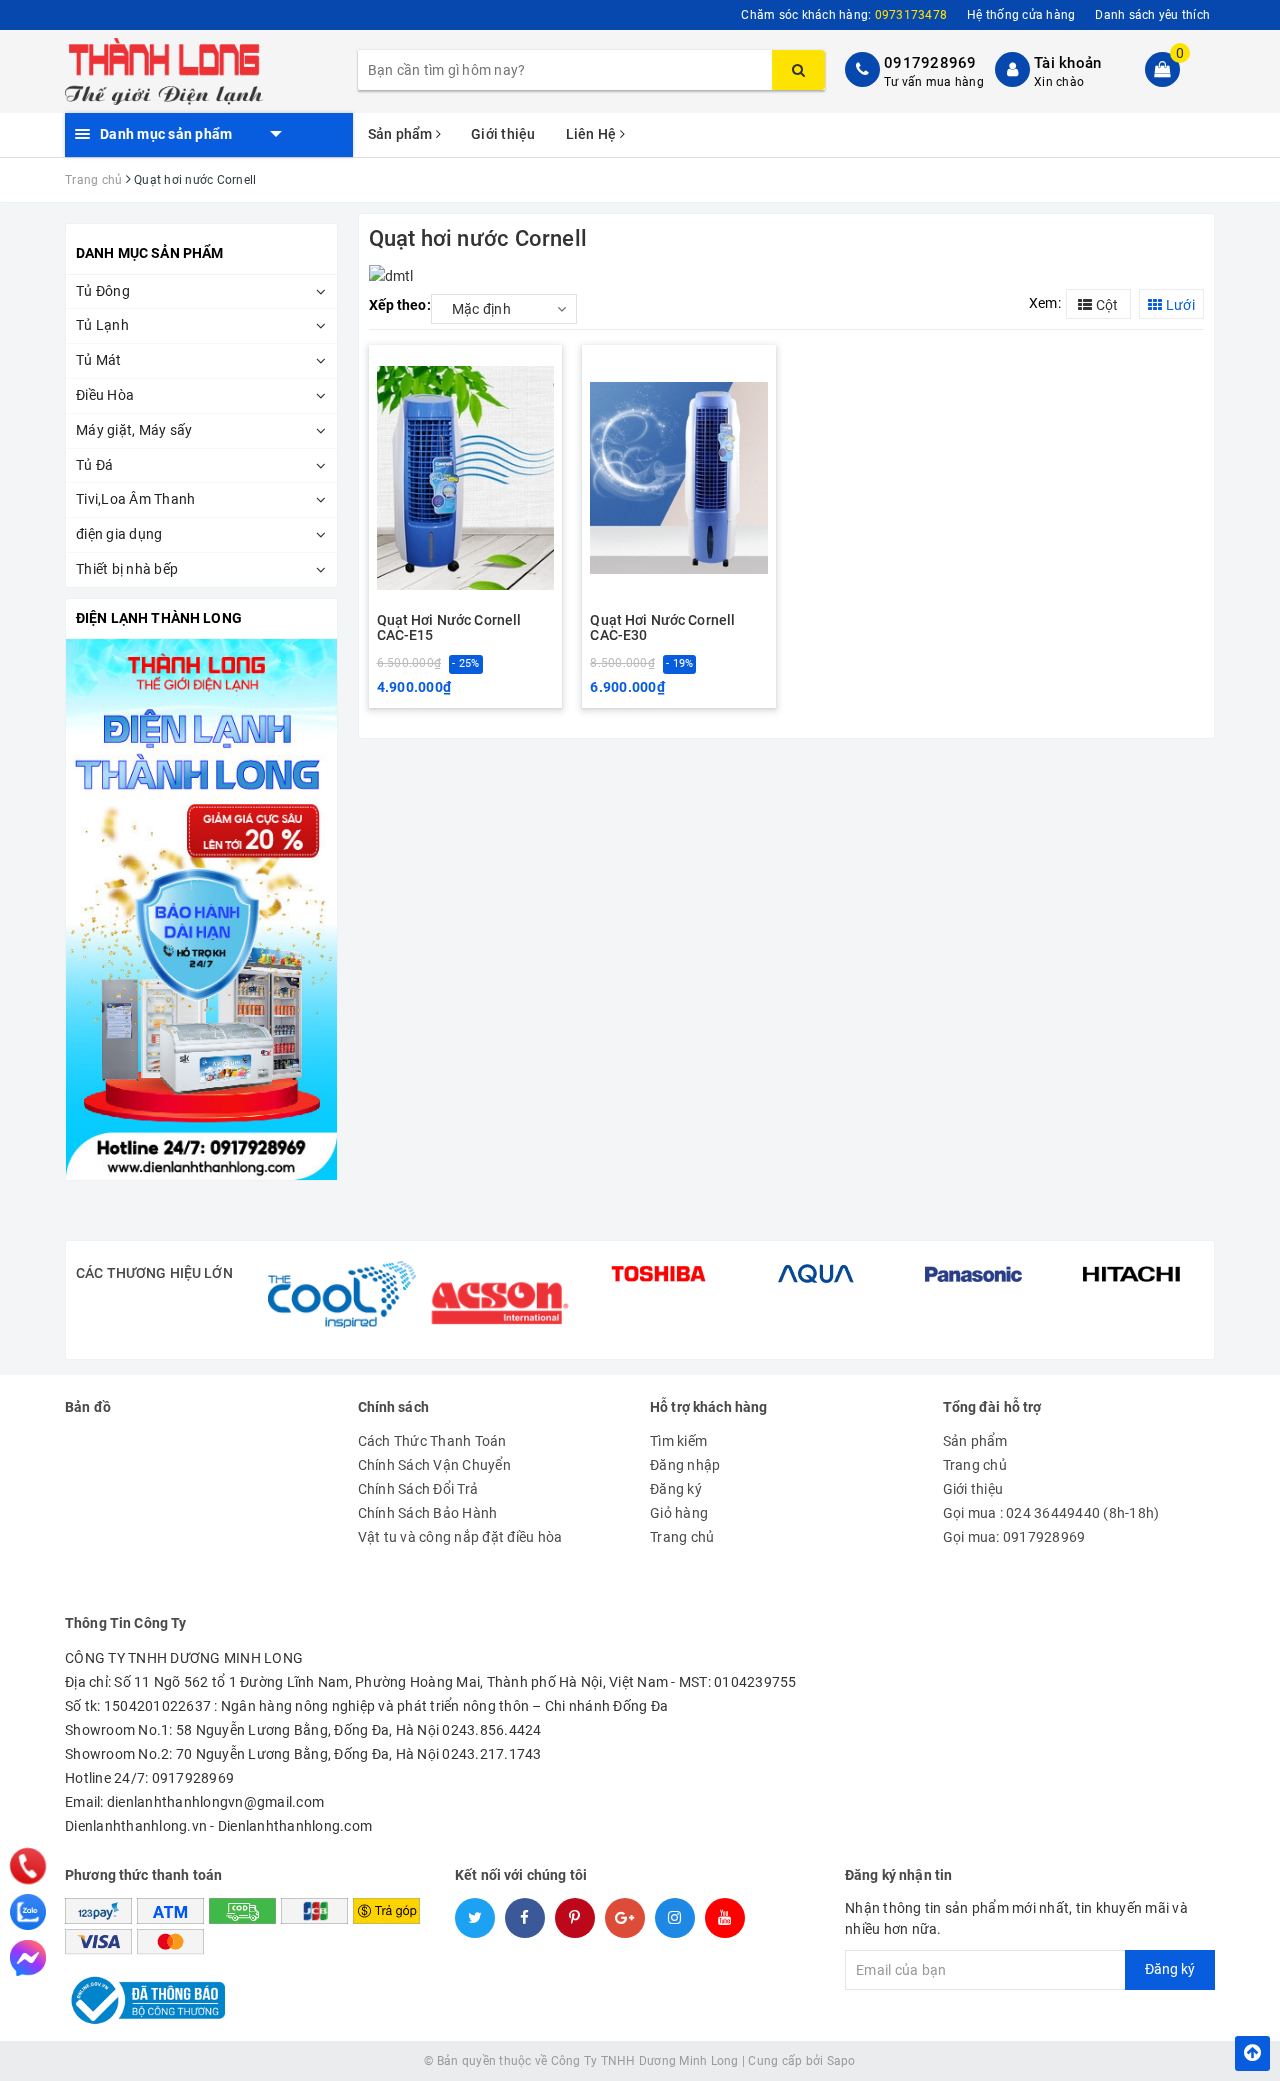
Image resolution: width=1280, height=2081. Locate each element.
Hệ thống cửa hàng (1021, 15)
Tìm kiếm (678, 1441)
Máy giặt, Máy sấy (134, 430)
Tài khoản (1067, 63)
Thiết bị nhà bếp (127, 569)
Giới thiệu (503, 134)
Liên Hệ (593, 134)
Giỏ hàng (679, 1513)
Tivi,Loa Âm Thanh (135, 499)
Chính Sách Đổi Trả (418, 1489)
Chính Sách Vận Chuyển (434, 1465)
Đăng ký (676, 1489)
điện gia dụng (119, 534)
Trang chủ (682, 1537)
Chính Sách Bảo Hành (428, 1513)
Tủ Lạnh (102, 325)
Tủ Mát (99, 360)
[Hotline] (28, 1866)
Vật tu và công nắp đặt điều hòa (460, 1537)
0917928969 (930, 63)
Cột (1105, 305)
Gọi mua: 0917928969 (1014, 1537)
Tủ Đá (94, 465)
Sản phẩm (402, 134)
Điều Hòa (105, 395)
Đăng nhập (685, 1465)
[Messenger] (28, 1958)
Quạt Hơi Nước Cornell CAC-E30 (662, 628)
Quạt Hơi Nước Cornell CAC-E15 (449, 628)
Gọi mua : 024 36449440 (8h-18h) (1051, 1513)
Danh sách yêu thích (1152, 15)
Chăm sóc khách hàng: (844, 15)
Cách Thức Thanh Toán (432, 1441)
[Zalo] (28, 1912)
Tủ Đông (103, 291)
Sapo (841, 2061)
